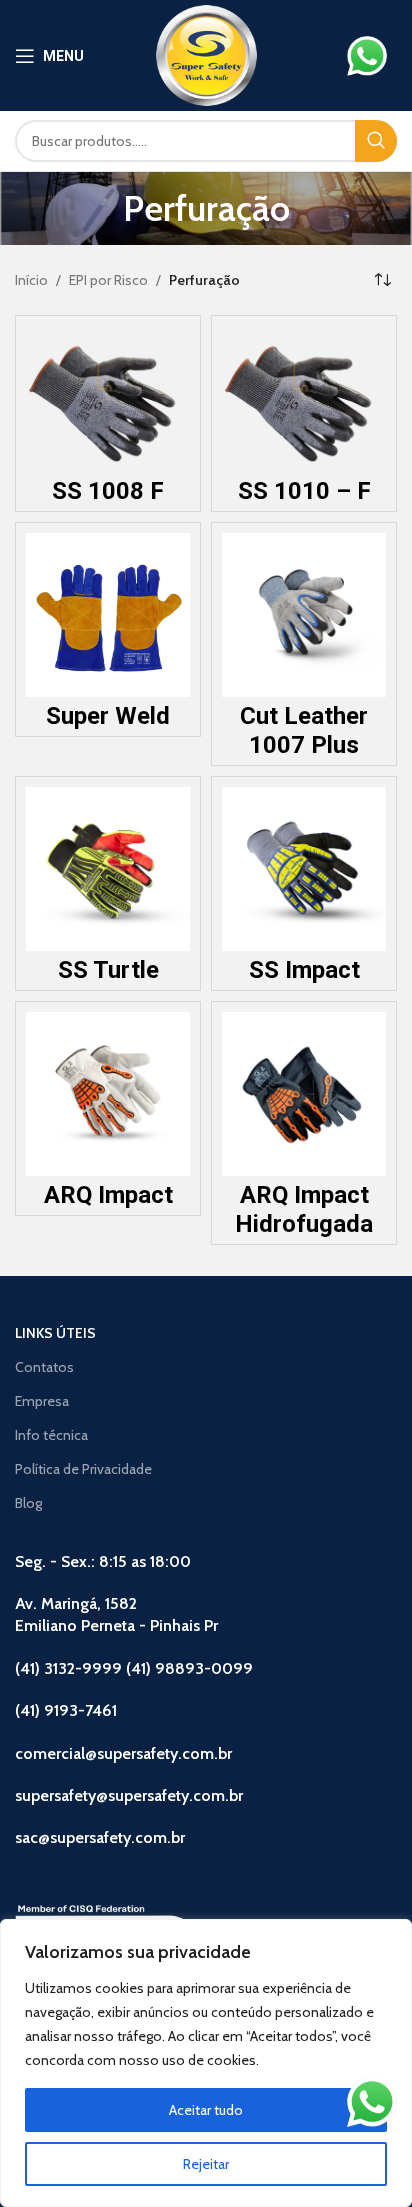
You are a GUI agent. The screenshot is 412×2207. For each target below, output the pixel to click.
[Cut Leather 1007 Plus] (304, 615)
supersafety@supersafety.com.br (129, 1795)
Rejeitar (206, 2164)
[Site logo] (206, 54)
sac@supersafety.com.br (100, 1837)
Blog (28, 1503)
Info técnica (51, 1435)
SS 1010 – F (304, 491)
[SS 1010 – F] (304, 399)
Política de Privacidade (83, 1469)
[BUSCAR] (376, 141)
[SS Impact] (304, 869)
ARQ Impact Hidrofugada (304, 1209)
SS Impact (304, 970)
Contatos (44, 1367)
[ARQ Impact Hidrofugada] (304, 1094)
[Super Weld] (108, 615)
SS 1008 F (108, 491)
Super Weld (108, 716)
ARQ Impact (108, 1195)
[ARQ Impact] (108, 1094)
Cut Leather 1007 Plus (304, 730)
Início (31, 280)
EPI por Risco (108, 280)
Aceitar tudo (206, 2110)
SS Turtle (108, 970)
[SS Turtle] (108, 869)
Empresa (42, 1401)
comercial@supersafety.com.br (123, 1753)
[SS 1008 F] (108, 399)
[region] (206, 2063)
